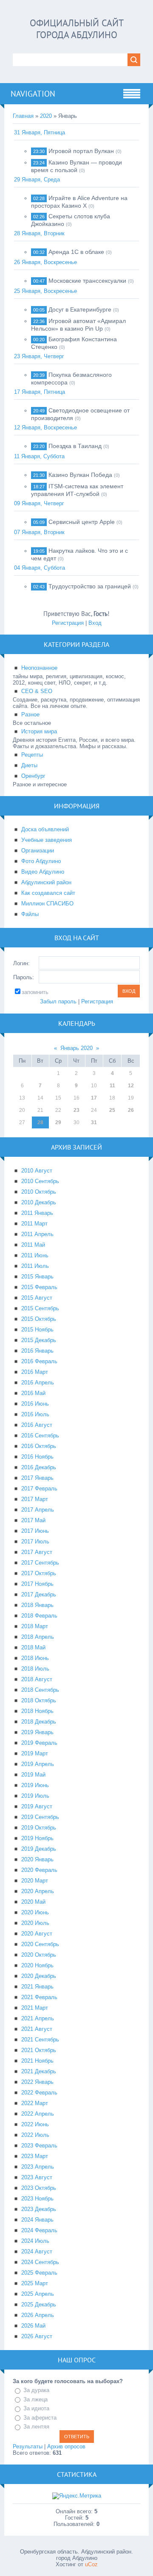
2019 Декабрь (39, 1849)
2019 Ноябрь (37, 1838)
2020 (46, 116)
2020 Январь (37, 1859)
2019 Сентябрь (40, 1817)
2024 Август (37, 2252)
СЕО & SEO (37, 691)
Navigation (33, 94)
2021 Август (37, 2029)
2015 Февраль (39, 1287)
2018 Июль (35, 1669)
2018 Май (33, 1647)
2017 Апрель (38, 1510)
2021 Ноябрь (37, 2061)
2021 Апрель (38, 2018)
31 (94, 1122)
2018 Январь (37, 1605)
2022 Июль (35, 2135)
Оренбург (33, 776)
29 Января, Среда (37, 180)
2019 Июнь (35, 1785)
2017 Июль (35, 1541)
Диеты (29, 765)
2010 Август (37, 1171)
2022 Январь (37, 2082)
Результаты (28, 2447)
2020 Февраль (39, 1870)
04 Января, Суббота (40, 568)
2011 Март (34, 1224)
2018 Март (35, 1626)
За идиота (36, 2408)
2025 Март (35, 2283)
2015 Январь (37, 1277)
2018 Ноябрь (37, 1711)
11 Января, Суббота (39, 456)
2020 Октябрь (39, 1955)
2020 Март (35, 1881)
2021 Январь (37, 1987)
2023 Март (35, 2156)
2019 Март (35, 1753)
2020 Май (33, 1902)
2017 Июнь (35, 1531)
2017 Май (33, 1520)
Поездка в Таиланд (75, 446)
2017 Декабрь (39, 1594)
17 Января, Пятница (40, 392)
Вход (95, 623)
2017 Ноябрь (37, 1584)
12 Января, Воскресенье (45, 427)
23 (76, 1110)
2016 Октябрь (39, 1446)
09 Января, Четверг (39, 503)
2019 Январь (37, 1732)
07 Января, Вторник (39, 532)
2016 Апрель (38, 1383)
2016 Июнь (35, 1404)
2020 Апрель (38, 1891)
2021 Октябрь (39, 2050)
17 (94, 1098)
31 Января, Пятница (40, 132)
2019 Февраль (39, 1743)
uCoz (91, 2564)
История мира (39, 731)
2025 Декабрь (39, 2304)
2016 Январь (37, 1351)
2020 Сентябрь (40, 1944)
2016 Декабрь (39, 1467)
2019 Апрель (38, 1764)
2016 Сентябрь (40, 1436)
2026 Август (37, 2336)
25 (112, 1110)
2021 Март (35, 2008)
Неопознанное (39, 668)
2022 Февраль (39, 2093)
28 (40, 1122)
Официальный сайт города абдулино (77, 29)
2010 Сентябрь (40, 1181)
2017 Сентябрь (40, 1563)
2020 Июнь (35, 1912)
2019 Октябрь (39, 1828)
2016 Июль (35, 1414)
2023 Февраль (39, 2146)
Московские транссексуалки (87, 281)
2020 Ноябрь (37, 1965)
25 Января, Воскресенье (45, 291)
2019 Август (37, 1806)
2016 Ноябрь (37, 1457)
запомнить (35, 992)
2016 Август (37, 1425)
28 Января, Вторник (39, 233)
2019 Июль (35, 1796)
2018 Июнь (35, 1658)
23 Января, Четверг (39, 356)
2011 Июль (35, 1266)
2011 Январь (37, 1213)
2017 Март (35, 1499)
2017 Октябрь (39, 1573)
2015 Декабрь (39, 1340)
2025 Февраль (39, 2273)
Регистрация (68, 623)
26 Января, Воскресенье (45, 262)
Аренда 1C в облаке (76, 252)
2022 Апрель (38, 2114)
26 (131, 1110)
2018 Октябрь (39, 1700)
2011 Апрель (37, 1234)
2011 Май (33, 1245)
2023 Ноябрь (37, 2199)
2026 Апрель (38, 2315)
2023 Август (37, 2177)
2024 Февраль (39, 2230)
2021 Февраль (39, 1997)
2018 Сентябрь (40, 1690)
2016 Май (33, 1393)
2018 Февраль (39, 1616)
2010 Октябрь (39, 1192)
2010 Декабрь (39, 1202)
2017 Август (37, 1552)
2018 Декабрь (39, 1722)
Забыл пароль (58, 1001)
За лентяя (36, 2427)
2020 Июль (35, 1923)
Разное (30, 714)
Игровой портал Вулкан (81, 151)
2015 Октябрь (39, 1319)
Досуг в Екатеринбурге (80, 309)
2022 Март (35, 2103)
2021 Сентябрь (40, 2040)
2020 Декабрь (39, 1976)
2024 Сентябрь (40, 2262)
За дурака (36, 2390)
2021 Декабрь (39, 2071)
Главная (23, 116)
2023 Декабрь (39, 2209)
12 (131, 1086)
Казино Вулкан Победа (80, 475)
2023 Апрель (38, 2167)
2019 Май (33, 1775)
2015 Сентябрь (40, 1308)
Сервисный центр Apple (82, 522)
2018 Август (37, 1679)
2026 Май (33, 2326)
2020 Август (37, 1934)
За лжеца (35, 2399)
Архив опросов (66, 2447)
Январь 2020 (76, 1048)
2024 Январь (37, 2220)
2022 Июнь (35, 2124)
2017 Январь (37, 1478)
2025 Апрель (38, 2294)
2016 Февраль (39, 1361)
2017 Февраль (39, 1489)
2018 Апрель (38, 1637)
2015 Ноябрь (37, 1330)
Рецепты (32, 755)
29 (58, 1122)
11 (112, 1086)
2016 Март (35, 1372)
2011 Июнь (35, 1255)
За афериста (40, 2418)
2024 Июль (35, 2241)
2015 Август (37, 1298)
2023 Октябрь (39, 2188)
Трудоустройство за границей (90, 586)
